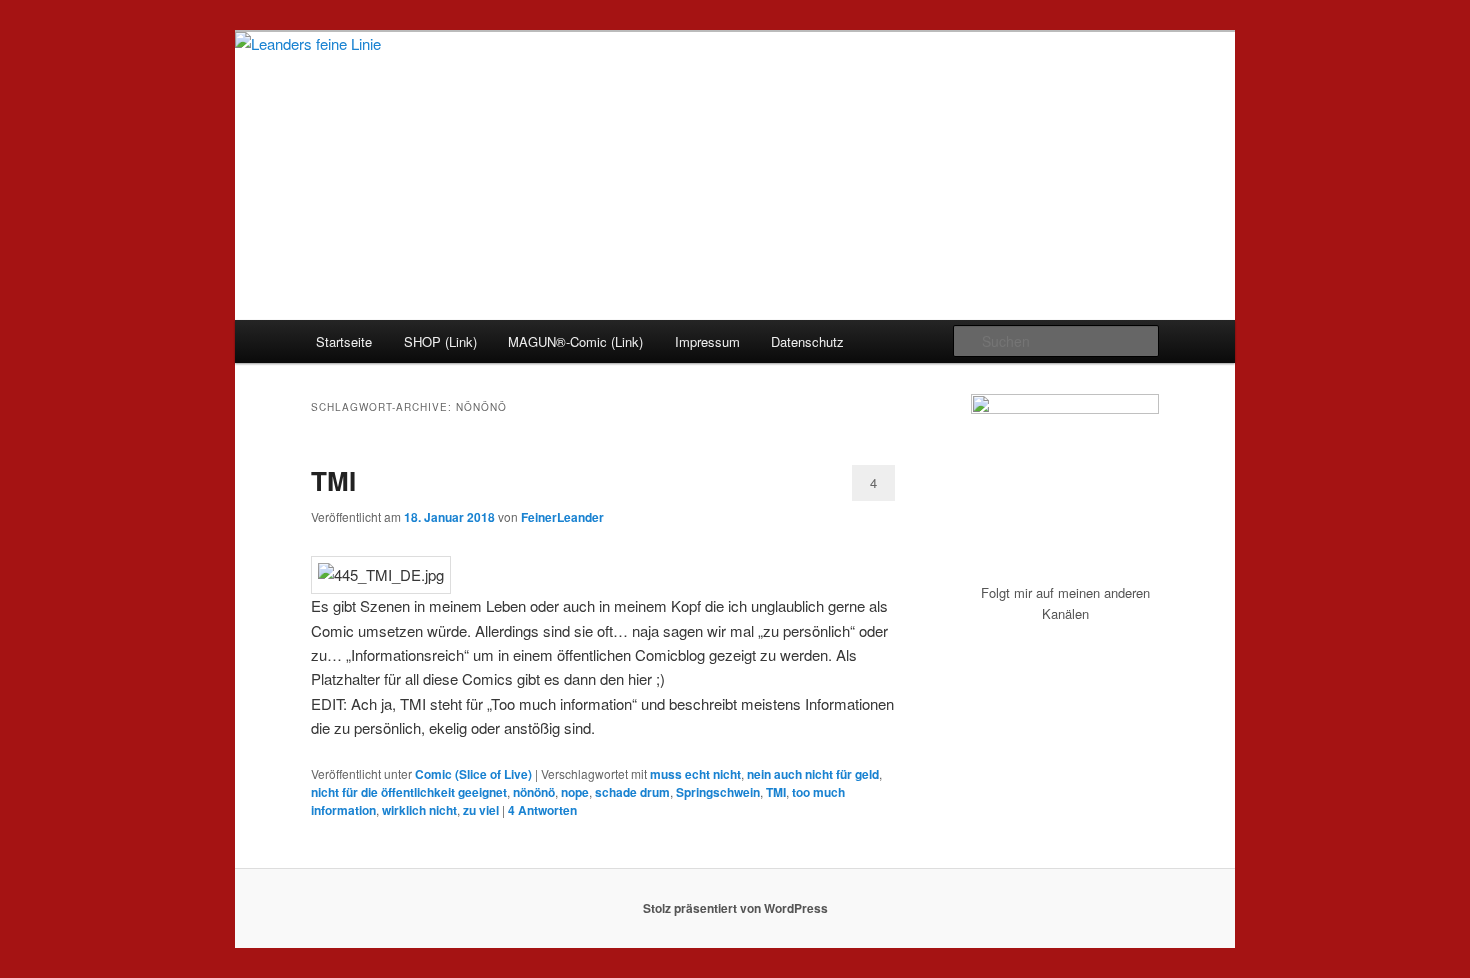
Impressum (707, 341)
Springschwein (718, 792)
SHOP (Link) (440, 341)
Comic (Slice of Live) (473, 774)
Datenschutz (807, 341)
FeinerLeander (562, 517)
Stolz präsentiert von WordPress (735, 908)
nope (575, 792)
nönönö (534, 792)
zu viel (481, 810)
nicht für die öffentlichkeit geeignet (409, 792)
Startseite (344, 341)
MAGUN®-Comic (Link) (575, 341)
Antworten (542, 810)
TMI (333, 480)
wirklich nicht (419, 810)
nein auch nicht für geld (813, 774)
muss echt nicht (695, 774)
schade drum (632, 792)
